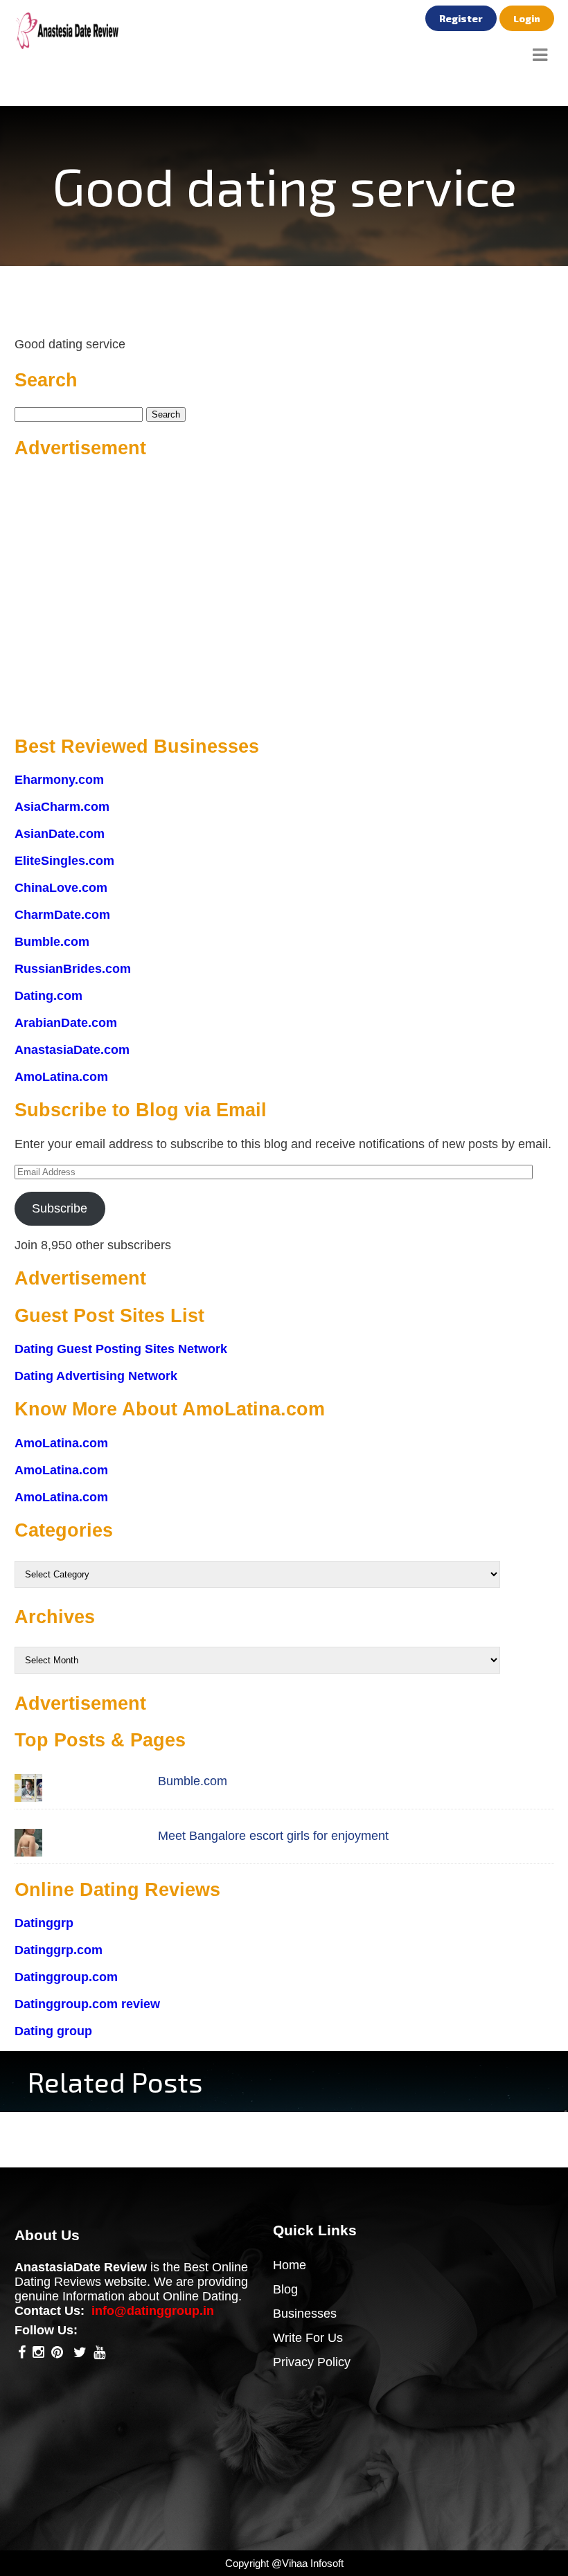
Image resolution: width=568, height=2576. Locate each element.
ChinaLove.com (61, 888)
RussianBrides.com (73, 969)
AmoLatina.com (61, 1077)
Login (527, 18)
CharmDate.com (62, 915)
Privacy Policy (312, 2362)
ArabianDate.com (66, 1023)
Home (290, 2265)
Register (461, 18)
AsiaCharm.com (62, 807)
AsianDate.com (60, 834)
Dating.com (48, 996)
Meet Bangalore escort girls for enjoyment (273, 1836)
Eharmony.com (59, 780)
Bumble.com (52, 942)
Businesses (305, 2314)
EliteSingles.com (64, 861)
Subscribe (60, 1208)
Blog (285, 2289)
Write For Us (308, 2338)
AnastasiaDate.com (72, 1050)
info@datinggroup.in (153, 2311)
